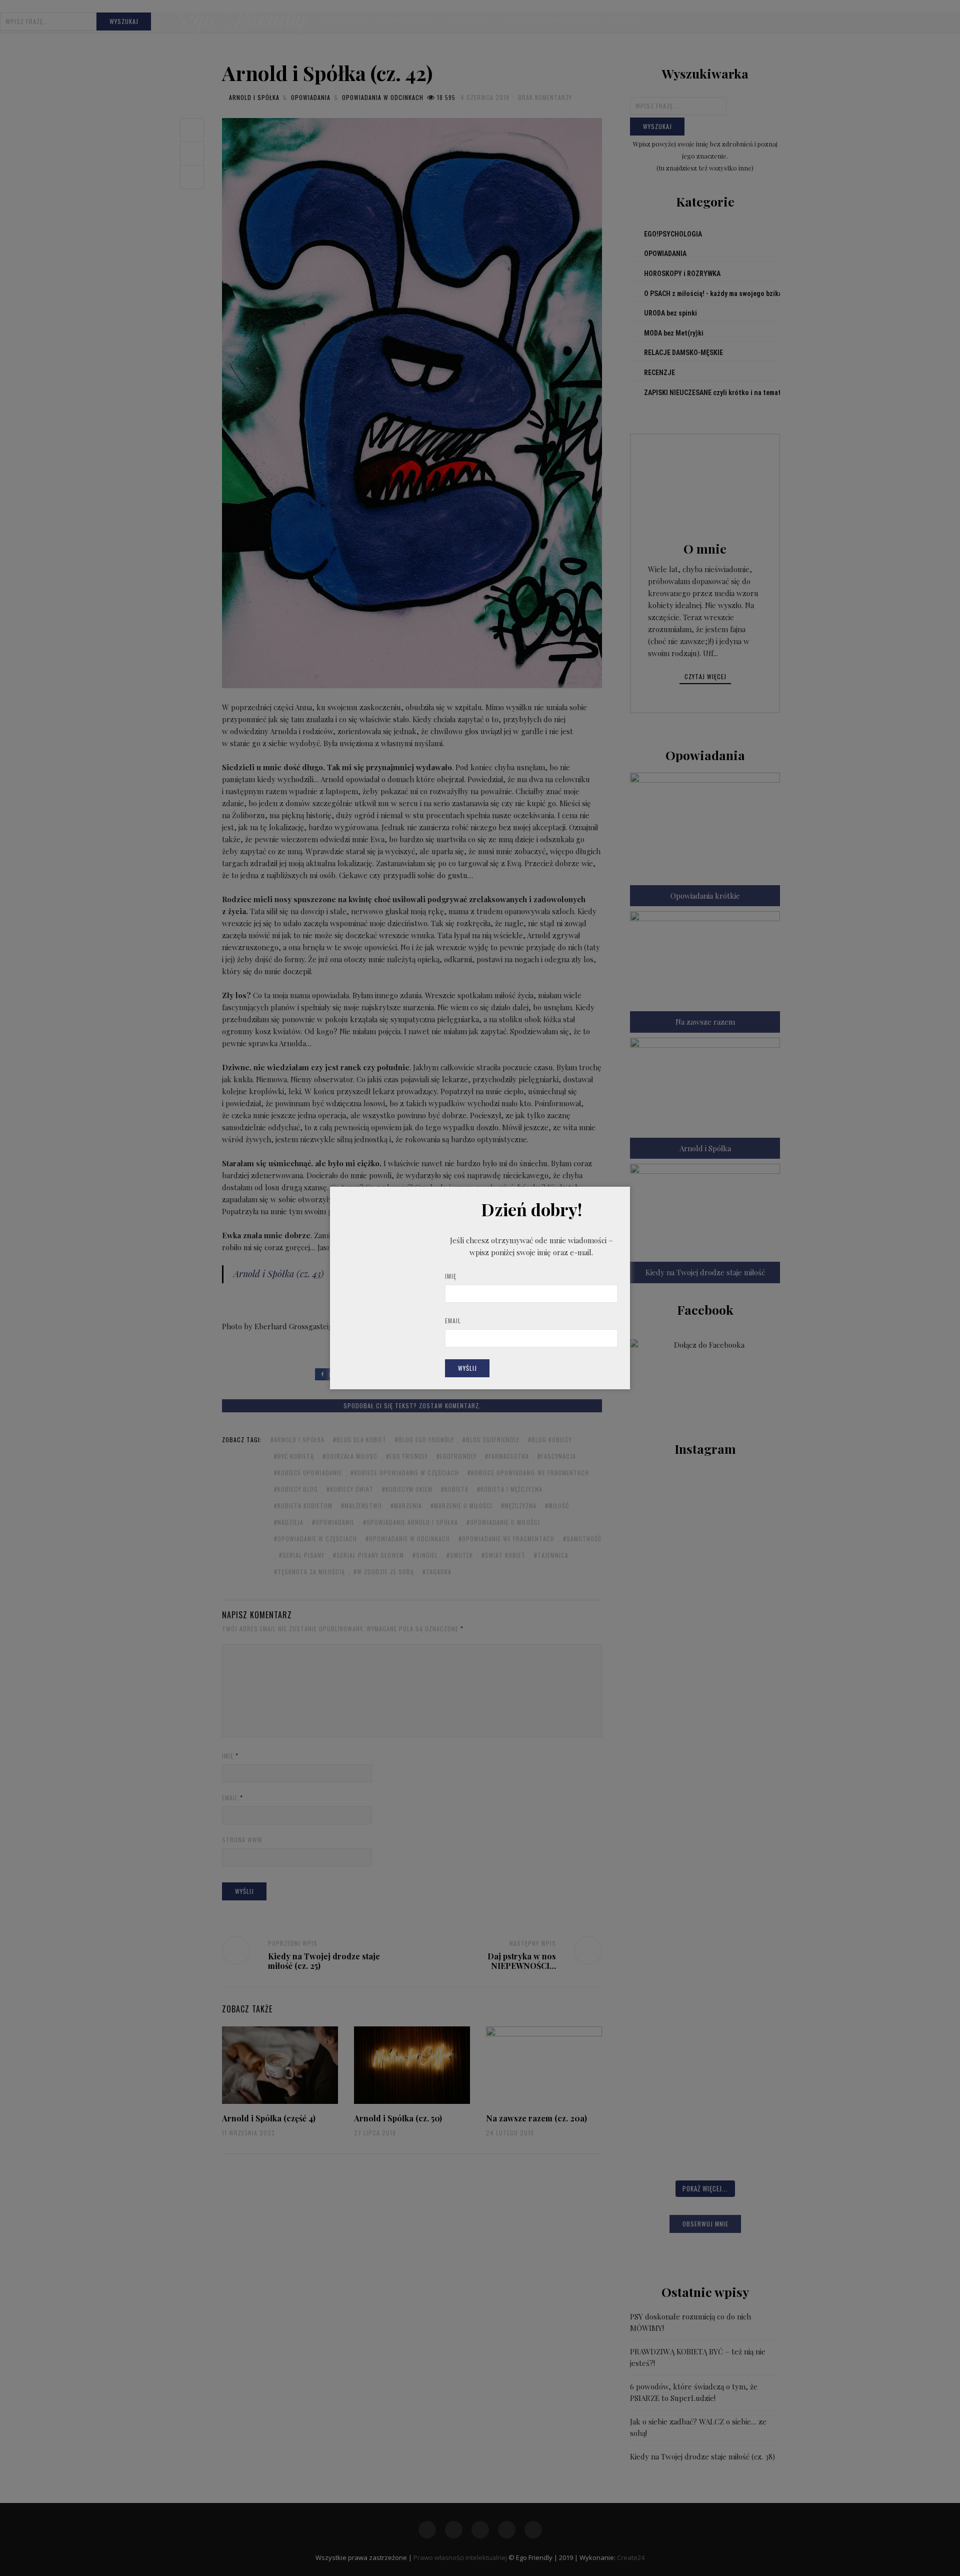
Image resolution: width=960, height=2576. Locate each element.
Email (453, 1321)
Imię (451, 1276)
